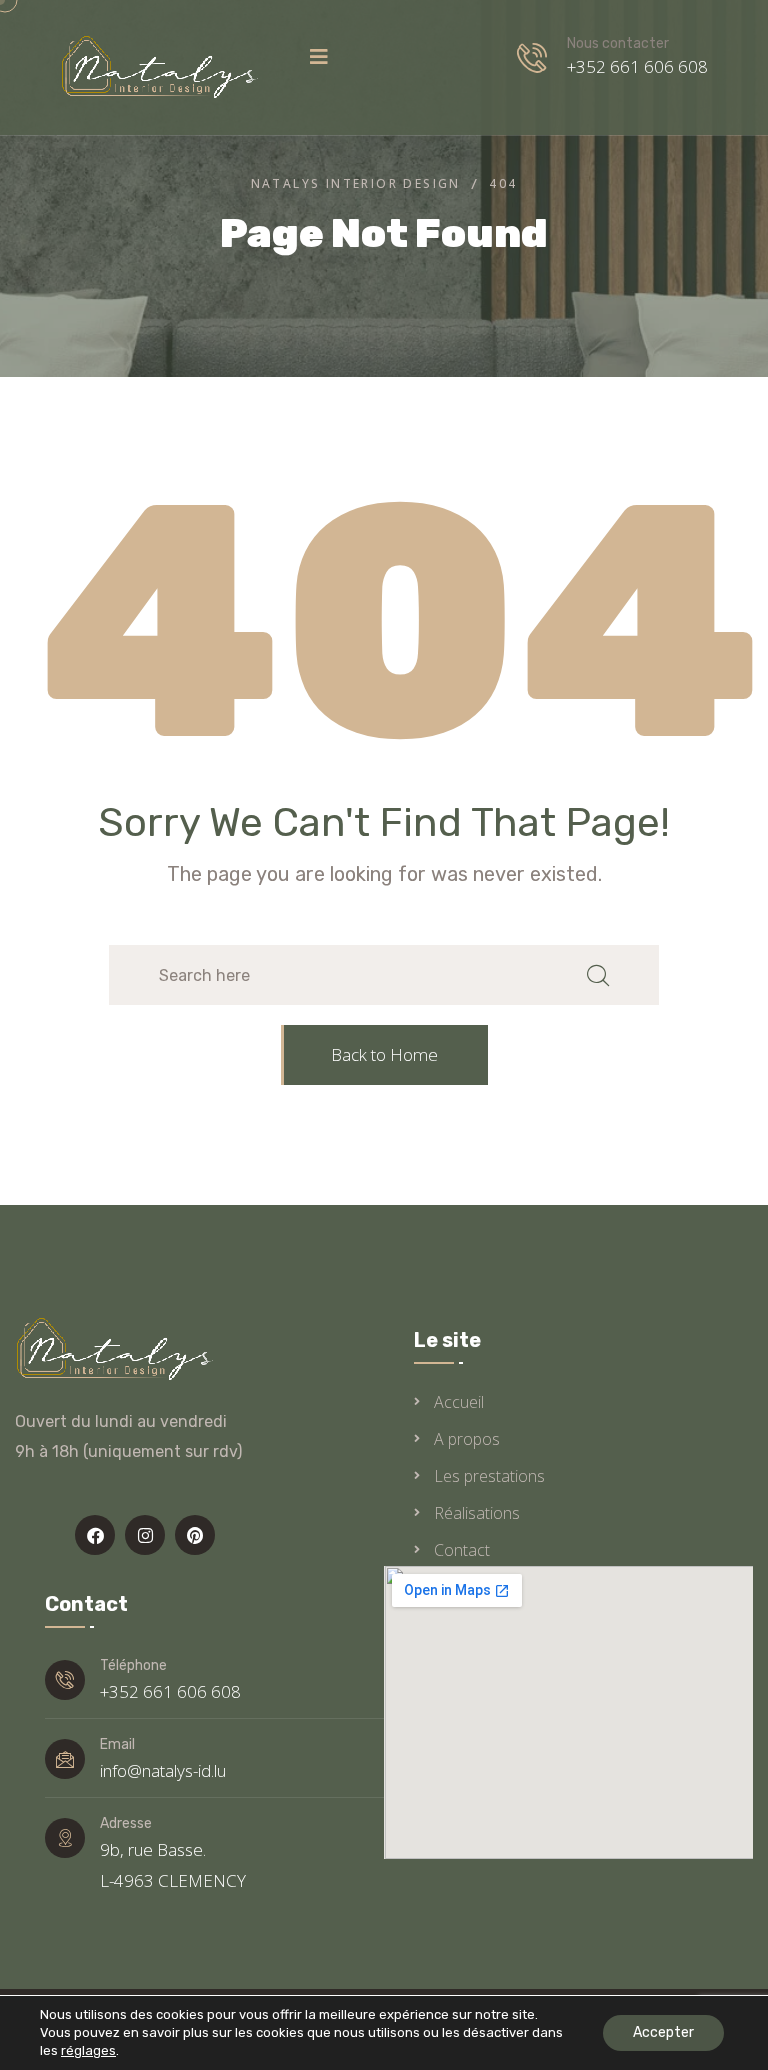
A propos (467, 1439)
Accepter (663, 2032)
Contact (462, 1550)
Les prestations (489, 1476)
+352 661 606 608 (637, 66)
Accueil (459, 1402)
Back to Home (384, 1054)
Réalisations (477, 1513)
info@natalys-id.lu (163, 1770)
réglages (88, 2050)
